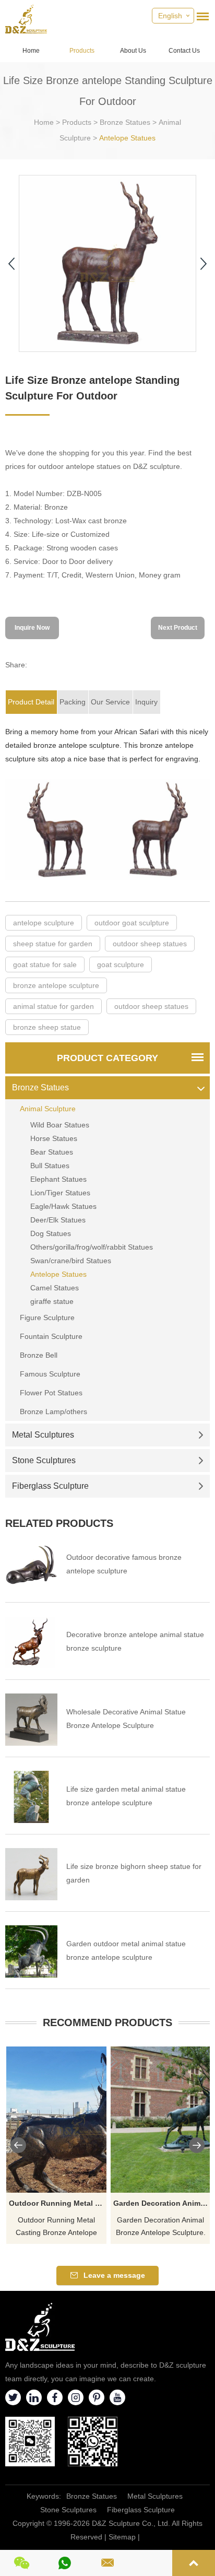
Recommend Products (107, 2022)
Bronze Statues (125, 122)
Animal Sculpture (48, 1109)
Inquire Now (32, 628)
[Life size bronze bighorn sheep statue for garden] (31, 1874)
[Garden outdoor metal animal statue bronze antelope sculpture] (31, 1951)
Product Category (107, 1058)
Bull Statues (50, 1166)
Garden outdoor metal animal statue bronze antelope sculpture (126, 1950)
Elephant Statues (58, 1179)
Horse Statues (54, 1138)
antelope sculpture (44, 923)
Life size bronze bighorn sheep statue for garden (134, 1873)
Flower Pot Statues (51, 1393)
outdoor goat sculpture (132, 923)
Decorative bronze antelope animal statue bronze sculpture (135, 1641)
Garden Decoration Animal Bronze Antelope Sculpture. (161, 2226)
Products (82, 51)
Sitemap (122, 2537)
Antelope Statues (127, 138)
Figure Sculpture (47, 1318)
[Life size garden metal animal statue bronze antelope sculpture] (31, 1797)
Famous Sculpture (50, 1374)
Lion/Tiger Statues (60, 1193)
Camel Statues (55, 1288)
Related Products (59, 1523)
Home (31, 51)
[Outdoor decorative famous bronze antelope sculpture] (31, 1565)
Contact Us (184, 51)
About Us (133, 51)
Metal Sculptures (43, 1435)
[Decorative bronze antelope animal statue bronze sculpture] (31, 1642)
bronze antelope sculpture (56, 985)
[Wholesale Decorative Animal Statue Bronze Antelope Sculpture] (31, 1720)
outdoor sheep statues (150, 944)
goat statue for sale (45, 964)
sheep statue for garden (53, 944)
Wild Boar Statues (60, 1125)
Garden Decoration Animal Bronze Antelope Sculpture (162, 2203)
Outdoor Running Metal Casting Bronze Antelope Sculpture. (56, 2227)
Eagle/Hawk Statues (63, 1206)
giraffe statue (52, 1301)
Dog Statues (51, 1233)
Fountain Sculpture (51, 1336)
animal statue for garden (53, 1006)
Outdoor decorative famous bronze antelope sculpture (124, 1564)
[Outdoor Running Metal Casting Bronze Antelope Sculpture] (56, 2120)
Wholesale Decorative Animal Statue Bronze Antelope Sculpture (126, 1719)
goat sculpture (121, 964)
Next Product (178, 628)
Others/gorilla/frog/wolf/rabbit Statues (92, 1247)
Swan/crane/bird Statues (71, 1261)
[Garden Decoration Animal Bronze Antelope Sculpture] (161, 2120)
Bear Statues (52, 1152)
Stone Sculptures (44, 1460)
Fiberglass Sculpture (50, 1486)
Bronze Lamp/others (53, 1411)
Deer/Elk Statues (58, 1220)
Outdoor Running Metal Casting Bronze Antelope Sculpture (58, 2203)
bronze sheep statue (47, 1027)
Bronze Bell (39, 1355)
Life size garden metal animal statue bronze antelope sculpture (126, 1796)
